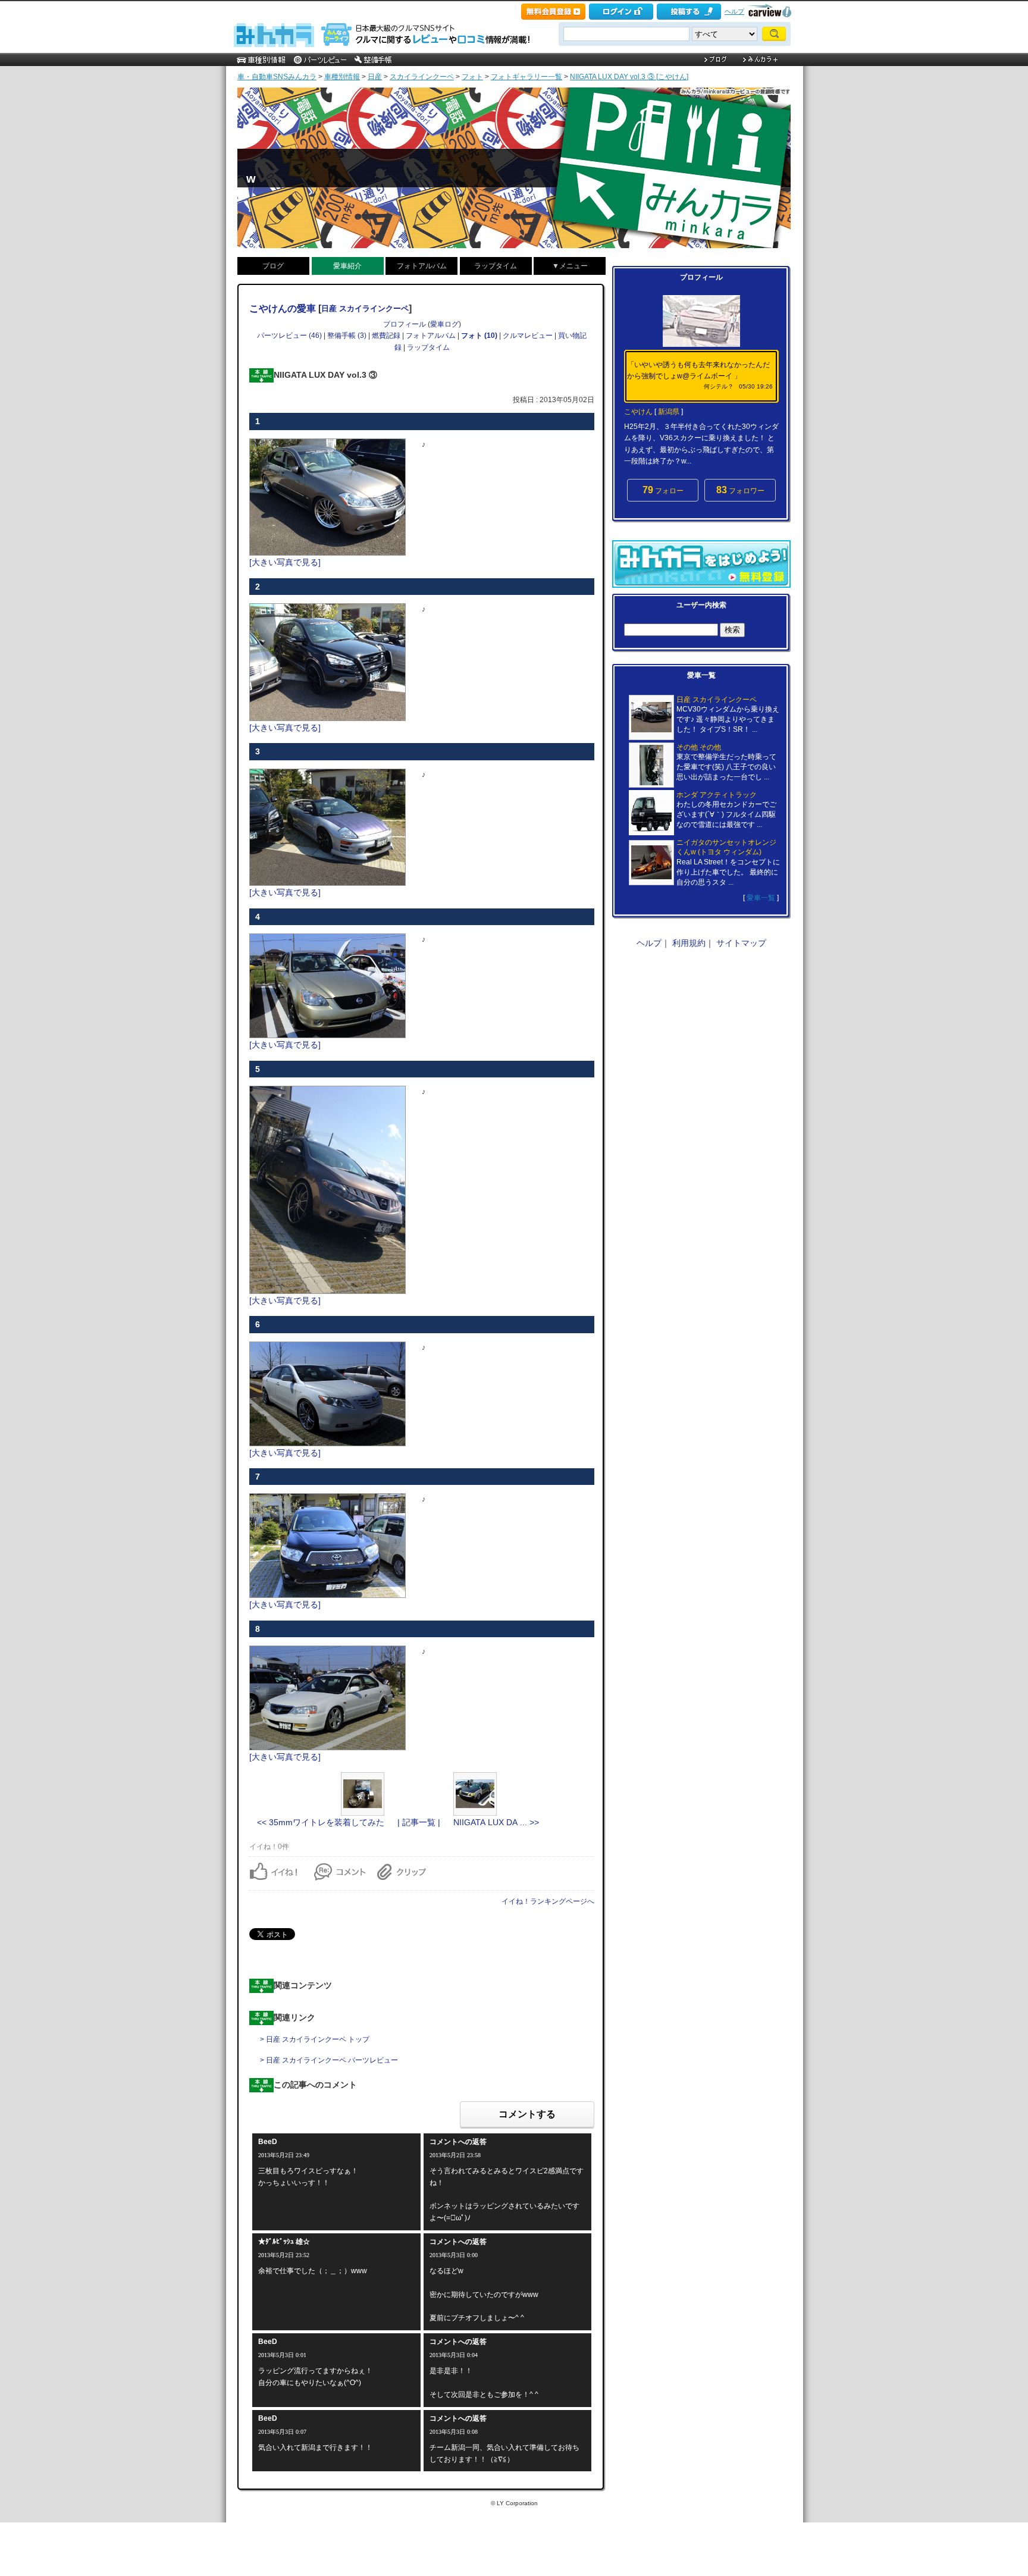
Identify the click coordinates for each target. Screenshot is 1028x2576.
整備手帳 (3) (347, 336)
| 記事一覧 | (419, 1822)
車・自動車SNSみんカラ (277, 77)
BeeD (268, 2142)
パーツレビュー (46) (289, 336)
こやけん (638, 412)
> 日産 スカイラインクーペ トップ (315, 2039)
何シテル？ (719, 386)
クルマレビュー (528, 336)
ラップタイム (496, 266)
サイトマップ (741, 943)
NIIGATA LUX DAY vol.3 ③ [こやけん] (629, 77)
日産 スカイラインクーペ (365, 308)
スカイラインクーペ (422, 77)
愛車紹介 (347, 266)
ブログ (273, 266)
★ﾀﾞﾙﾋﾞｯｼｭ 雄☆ (284, 2242)
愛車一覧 (761, 898)
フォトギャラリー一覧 (526, 77)
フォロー (663, 490)
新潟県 (669, 412)
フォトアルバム (422, 266)
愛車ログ (444, 324)
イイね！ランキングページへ (548, 1901)
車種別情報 (342, 77)
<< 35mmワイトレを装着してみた (321, 1822)
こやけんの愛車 (283, 308)
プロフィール (405, 324)
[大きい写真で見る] (285, 562)
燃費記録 (386, 336)
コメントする (527, 2114)
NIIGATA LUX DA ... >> (496, 1822)
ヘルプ (734, 11)
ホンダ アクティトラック (717, 795)
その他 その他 (699, 747)
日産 (375, 77)
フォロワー (740, 490)
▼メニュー (570, 266)
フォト (472, 77)
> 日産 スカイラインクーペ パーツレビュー (329, 2060)
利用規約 (689, 943)
